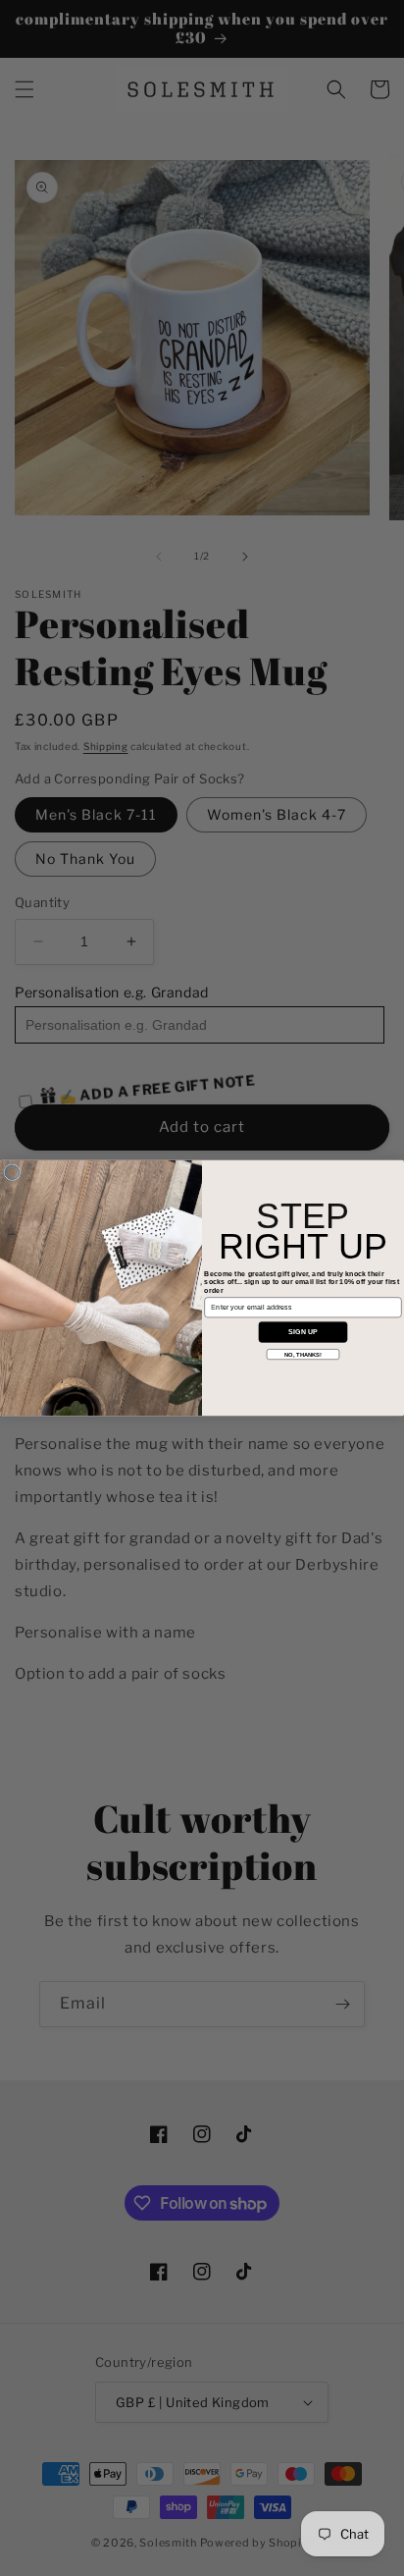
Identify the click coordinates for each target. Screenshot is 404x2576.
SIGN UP (303, 1332)
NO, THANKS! (303, 1354)
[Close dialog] (12, 1173)
